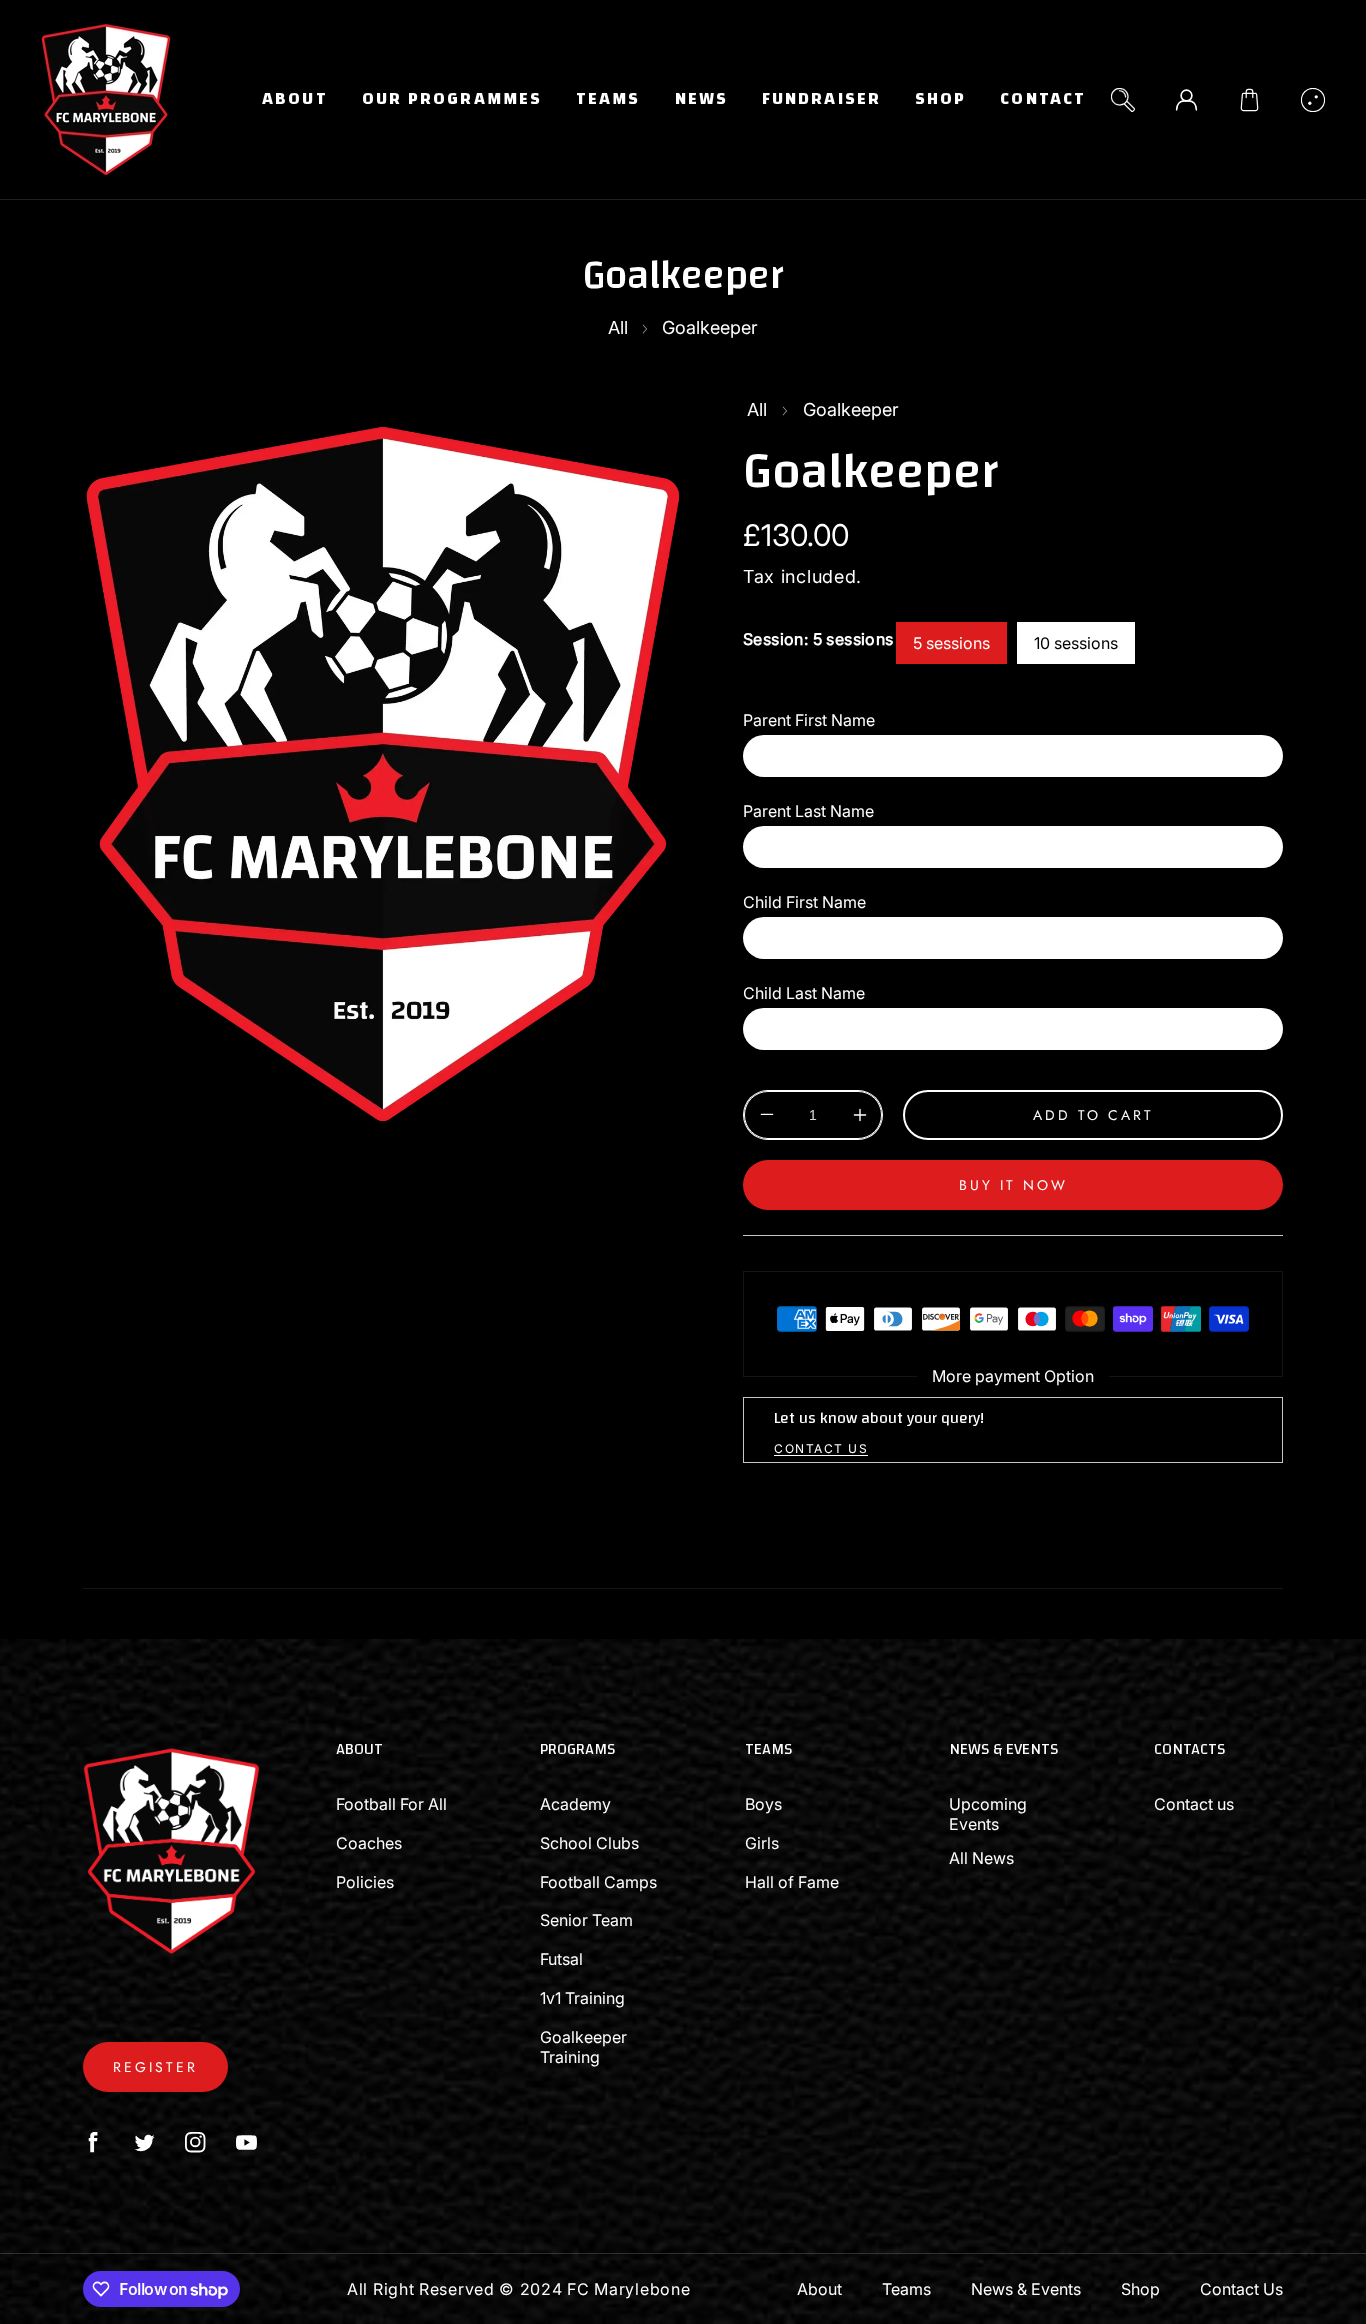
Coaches (369, 1843)
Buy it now (1013, 1185)
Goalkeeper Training (583, 2047)
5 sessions (951, 643)
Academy (575, 1804)
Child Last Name (804, 993)
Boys (763, 1804)
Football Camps (598, 1882)
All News (981, 1858)
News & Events (1026, 2289)
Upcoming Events (988, 1814)
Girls (762, 1843)
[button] (1249, 99)
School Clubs (589, 1843)
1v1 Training (582, 1998)
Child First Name (804, 902)
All (618, 327)
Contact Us (1241, 2289)
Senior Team (586, 1920)
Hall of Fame (792, 1882)
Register (155, 2067)
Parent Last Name (808, 811)
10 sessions (1076, 643)
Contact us (1194, 1804)
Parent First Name (809, 720)
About (819, 2289)
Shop (1140, 2289)
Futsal (561, 1959)
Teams (906, 2289)
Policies (365, 1882)
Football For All (391, 1804)
